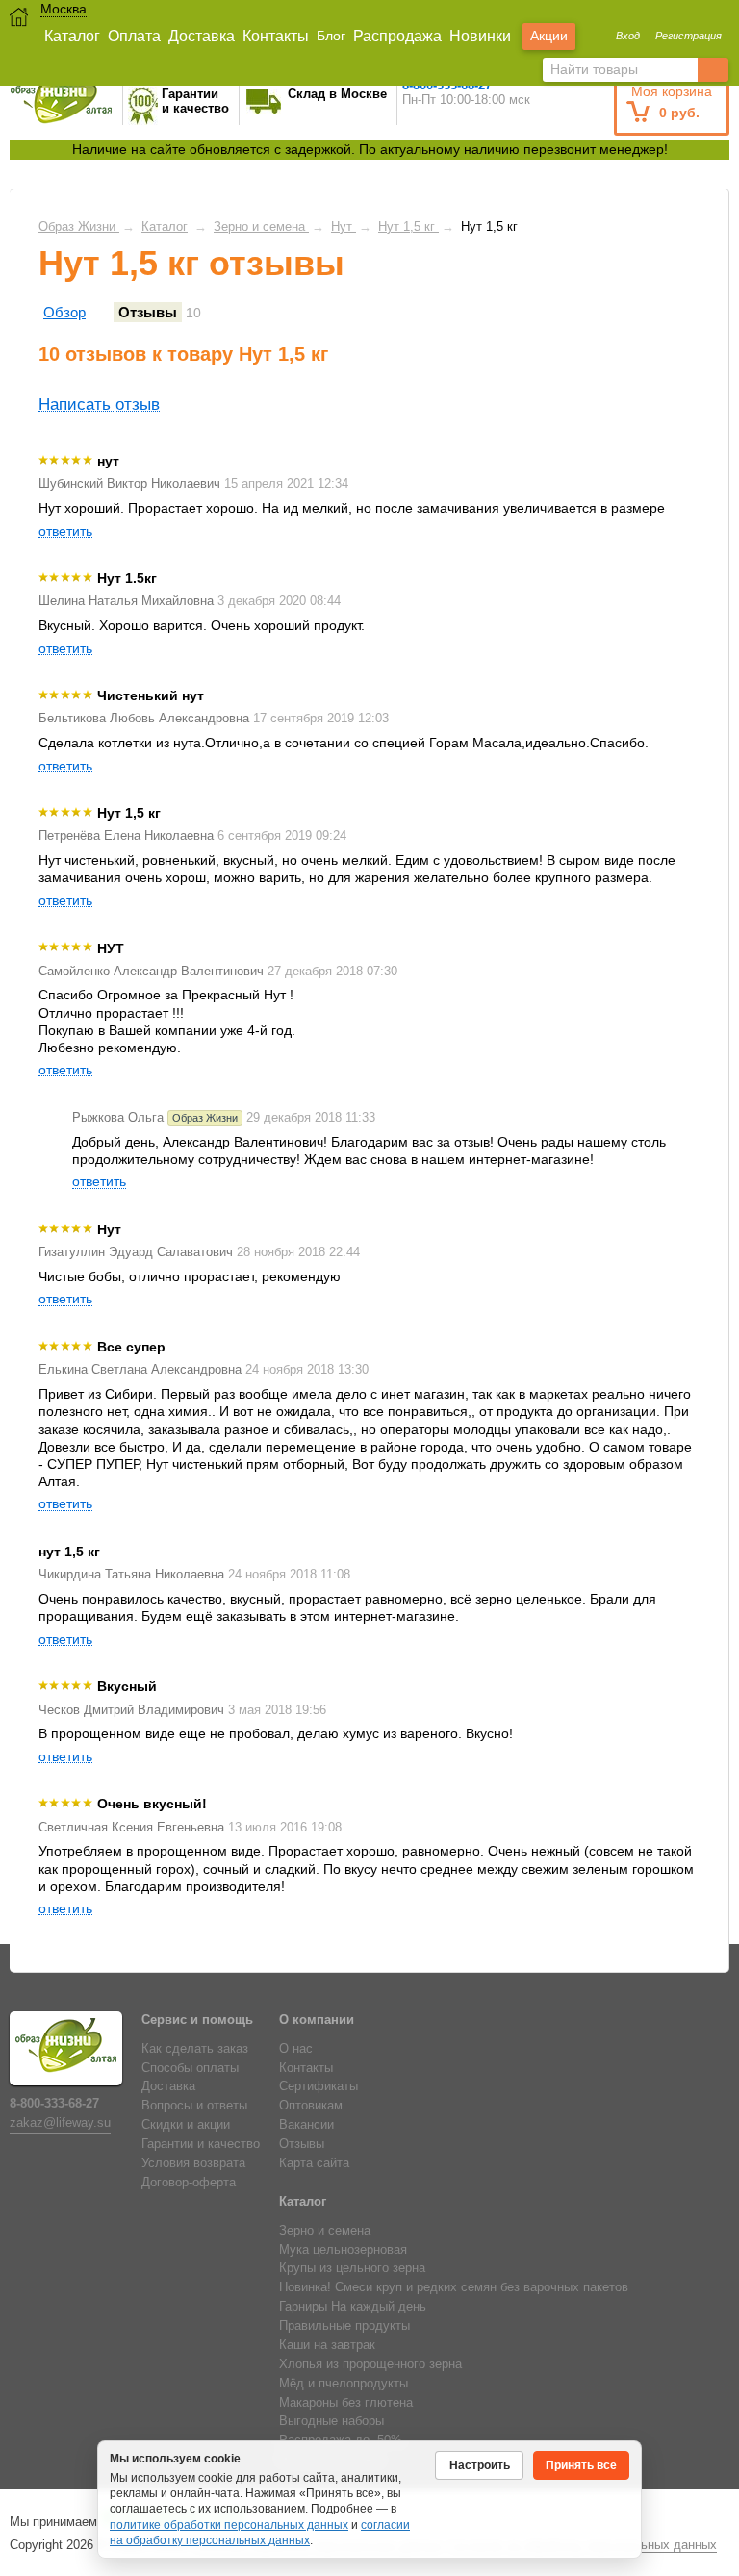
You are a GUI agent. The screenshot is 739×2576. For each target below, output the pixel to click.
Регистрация (688, 36)
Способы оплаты (190, 2068)
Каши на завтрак (327, 2345)
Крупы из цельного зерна (352, 2268)
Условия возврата (193, 2163)
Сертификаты (319, 2086)
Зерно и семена (325, 2231)
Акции (549, 36)
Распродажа (397, 36)
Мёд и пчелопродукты (344, 2384)
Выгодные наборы (331, 2421)
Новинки (480, 36)
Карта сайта (314, 2163)
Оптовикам (311, 2106)
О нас (296, 2049)
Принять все (581, 2465)
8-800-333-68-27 (54, 2104)
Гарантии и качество (201, 2144)
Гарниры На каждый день (353, 2307)
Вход (628, 36)
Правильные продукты (344, 2326)
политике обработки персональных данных (229, 2525)
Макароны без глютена (346, 2403)
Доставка (202, 36)
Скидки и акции (186, 2125)
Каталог (72, 36)
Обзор (64, 312)
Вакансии (306, 2125)
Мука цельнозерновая (343, 2250)
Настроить (480, 2465)
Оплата (134, 36)
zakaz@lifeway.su (60, 2123)
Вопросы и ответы (194, 2106)
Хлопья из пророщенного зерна (370, 2364)
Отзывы (148, 312)
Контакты (276, 36)
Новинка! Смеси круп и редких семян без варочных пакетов (454, 2287)
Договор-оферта (189, 2183)
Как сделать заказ (195, 2049)
